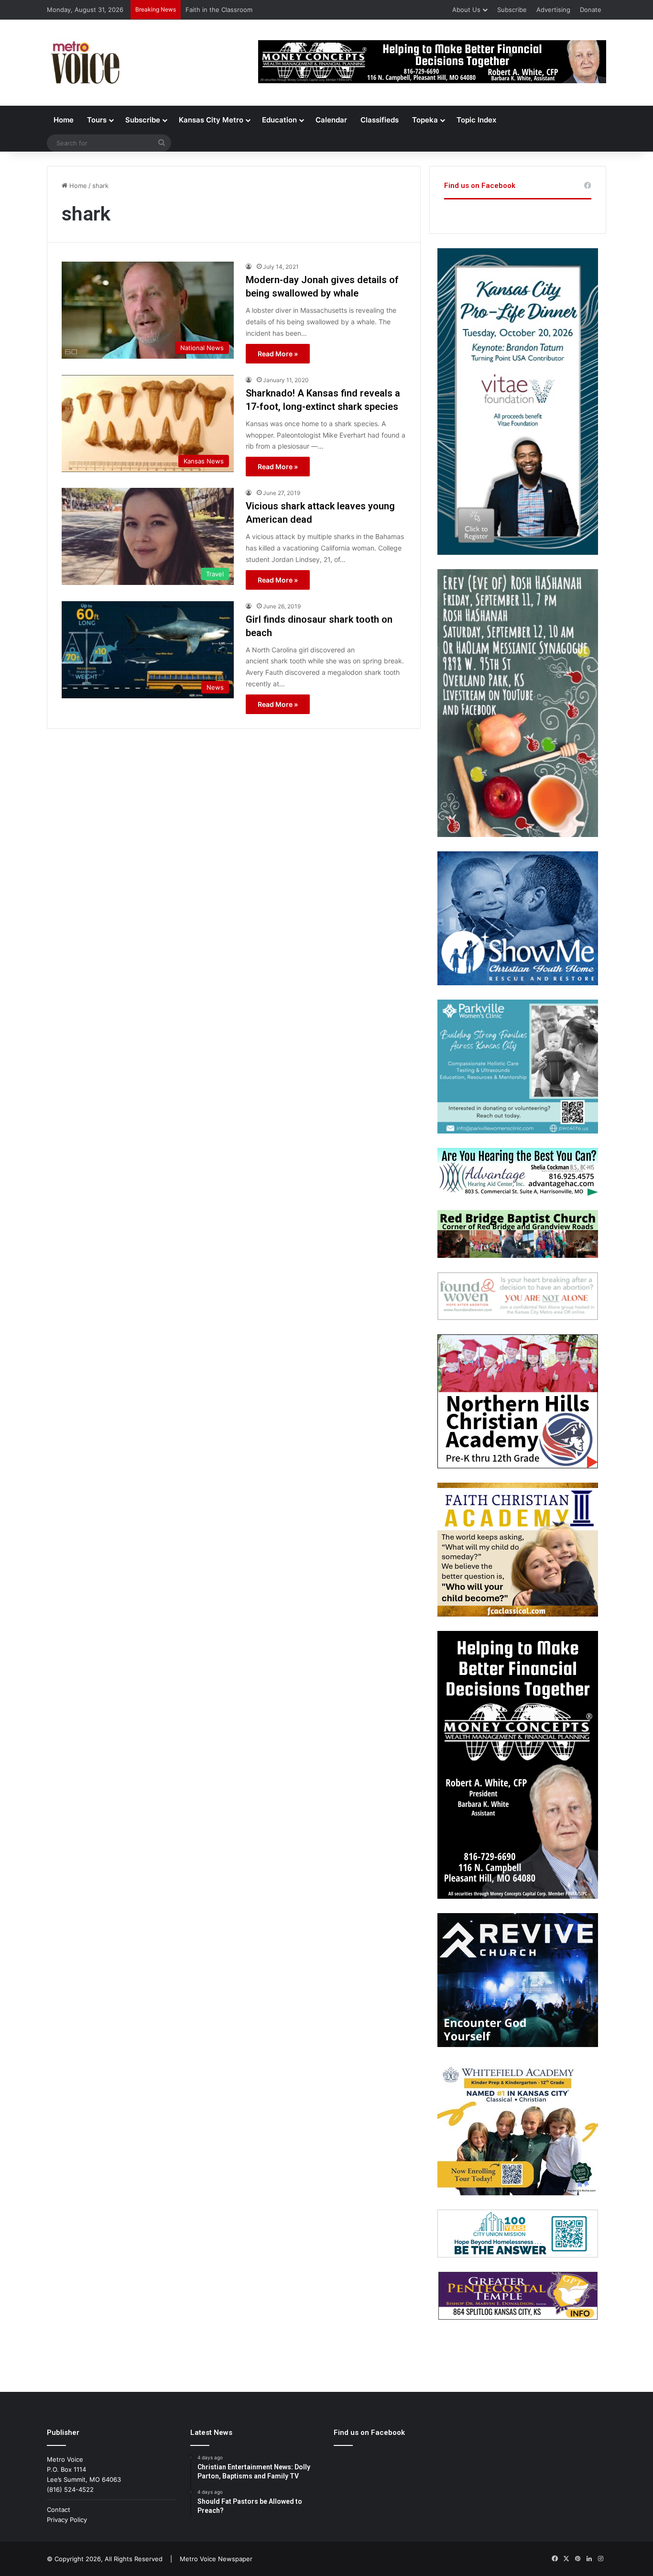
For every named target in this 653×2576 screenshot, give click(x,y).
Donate (591, 10)
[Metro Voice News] (84, 63)
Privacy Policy (67, 2520)
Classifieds (380, 120)
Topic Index (476, 120)
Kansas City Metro (211, 120)
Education (279, 120)
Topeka (425, 120)
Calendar (331, 120)
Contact (59, 2510)
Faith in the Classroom (219, 10)
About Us (466, 10)
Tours (97, 120)
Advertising (553, 10)
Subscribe (512, 10)
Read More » (278, 354)
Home (64, 120)
